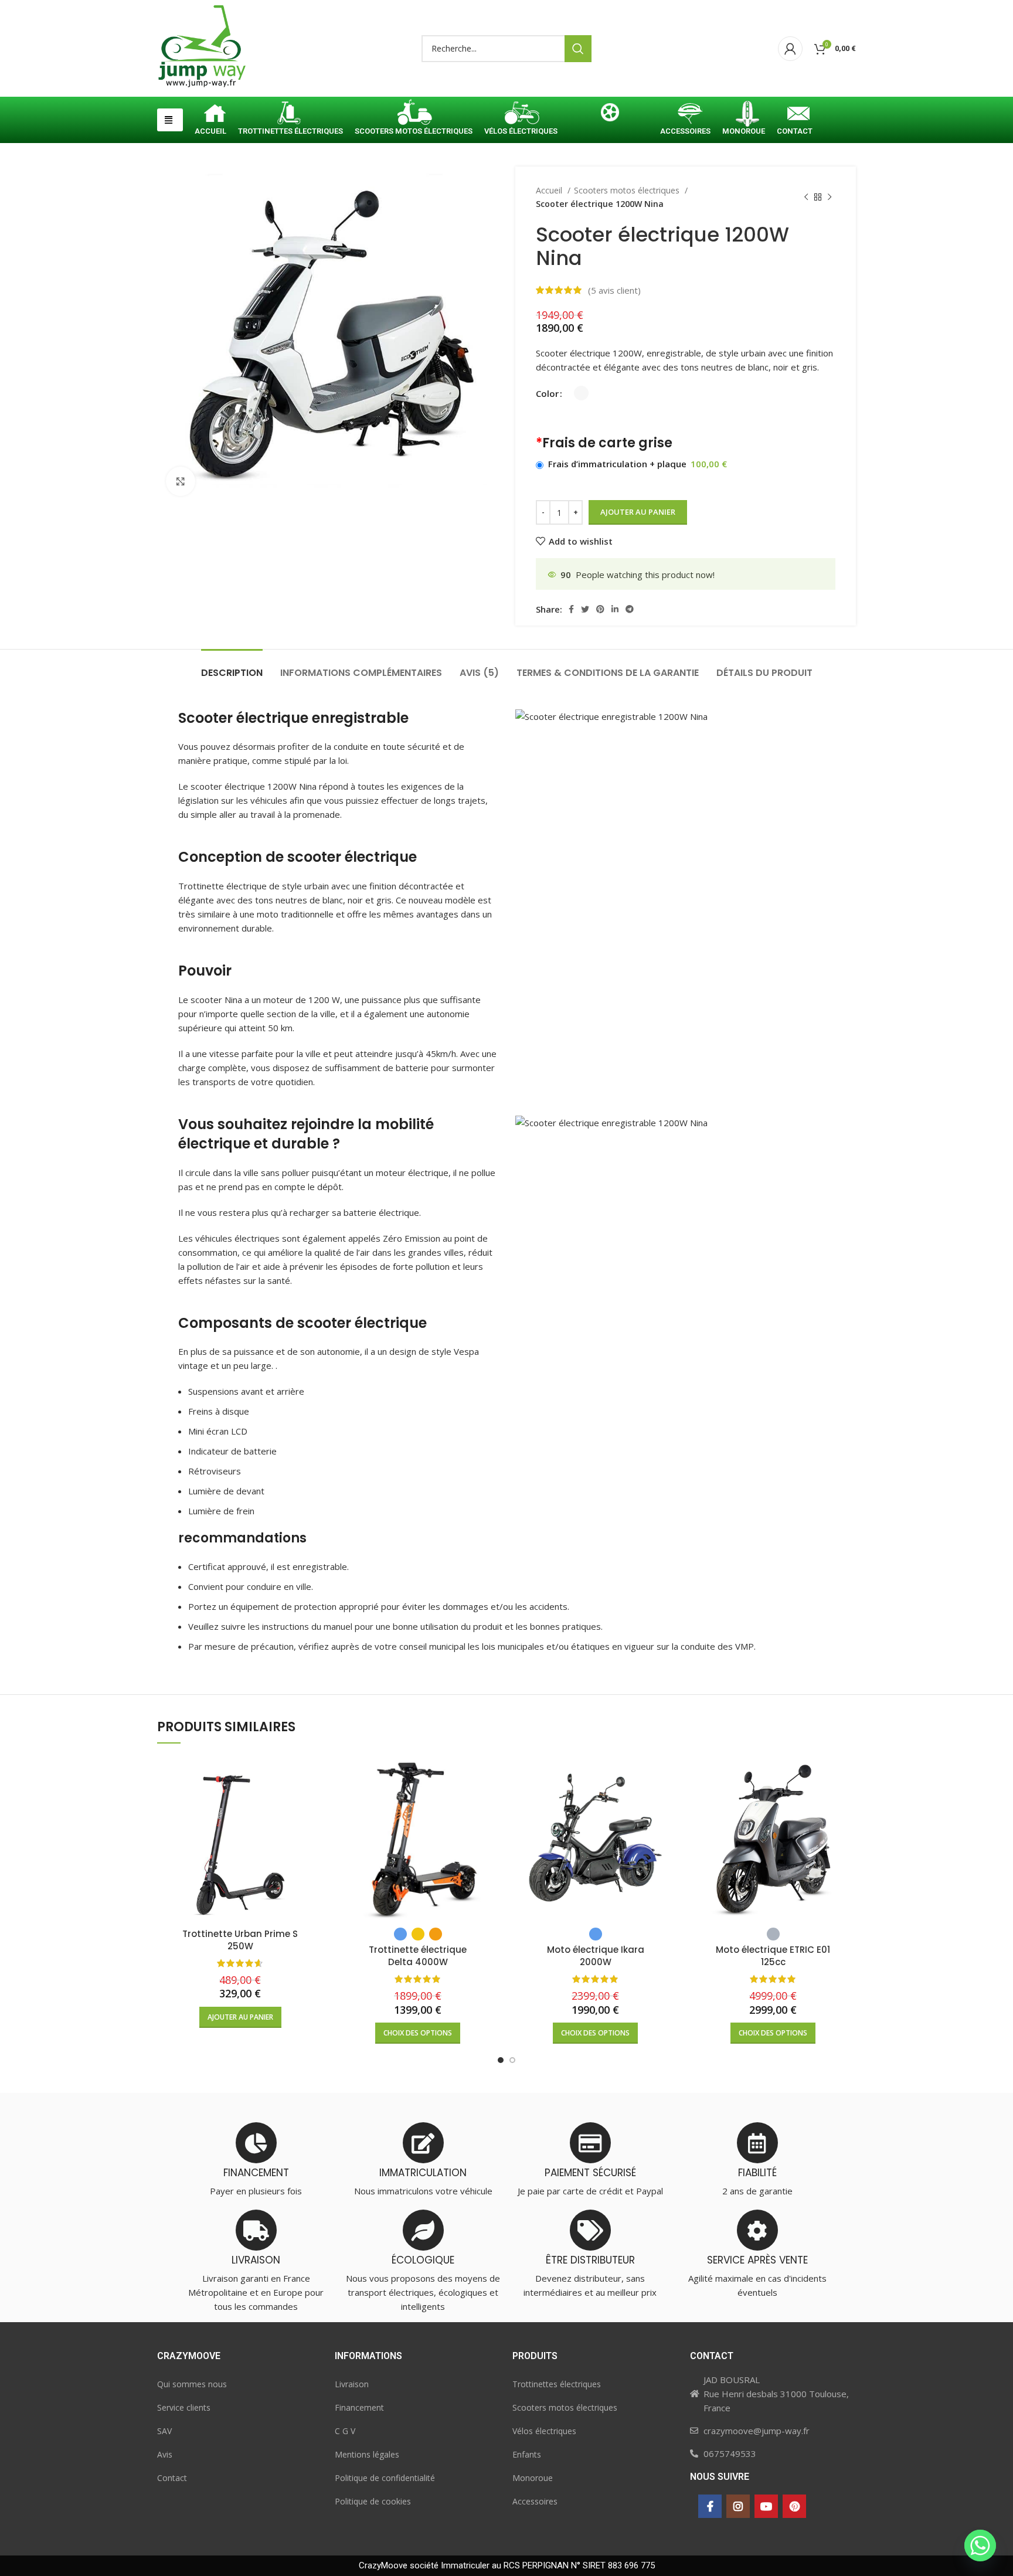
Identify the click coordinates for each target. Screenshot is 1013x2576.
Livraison (352, 2384)
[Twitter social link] (585, 609)
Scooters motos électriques (628, 190)
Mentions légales (367, 2454)
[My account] (790, 49)
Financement (359, 2407)
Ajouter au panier (638, 512)
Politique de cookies (373, 2501)
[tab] (232, 667)
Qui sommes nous (192, 2384)
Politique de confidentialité (385, 2478)
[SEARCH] (578, 49)
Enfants (527, 2454)
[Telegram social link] (630, 609)
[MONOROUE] (744, 115)
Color (547, 393)
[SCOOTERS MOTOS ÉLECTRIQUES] (414, 115)
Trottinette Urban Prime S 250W (240, 1940)
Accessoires (535, 2501)
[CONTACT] (795, 115)
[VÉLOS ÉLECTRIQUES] (521, 115)
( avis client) (614, 290)
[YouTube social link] (766, 2506)
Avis (165, 2454)
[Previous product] (806, 198)
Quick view (314, 1775)
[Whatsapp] (980, 2546)
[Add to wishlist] (314, 1801)
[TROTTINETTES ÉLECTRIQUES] (290, 115)
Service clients (184, 2407)
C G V (345, 2431)
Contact (172, 2478)
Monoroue (533, 2478)
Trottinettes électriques (557, 2384)
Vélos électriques (544, 2431)
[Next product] (830, 198)
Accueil (550, 190)
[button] (170, 120)
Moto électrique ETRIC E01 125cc (773, 1956)
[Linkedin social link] (615, 609)
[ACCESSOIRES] (685, 115)
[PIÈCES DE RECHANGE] (609, 115)
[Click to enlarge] (181, 481)
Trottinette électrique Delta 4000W (418, 1956)
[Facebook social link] (571, 609)
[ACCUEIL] (210, 115)
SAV (164, 2431)
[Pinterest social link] (600, 609)
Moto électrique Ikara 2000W (596, 1956)
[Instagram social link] (738, 2506)
